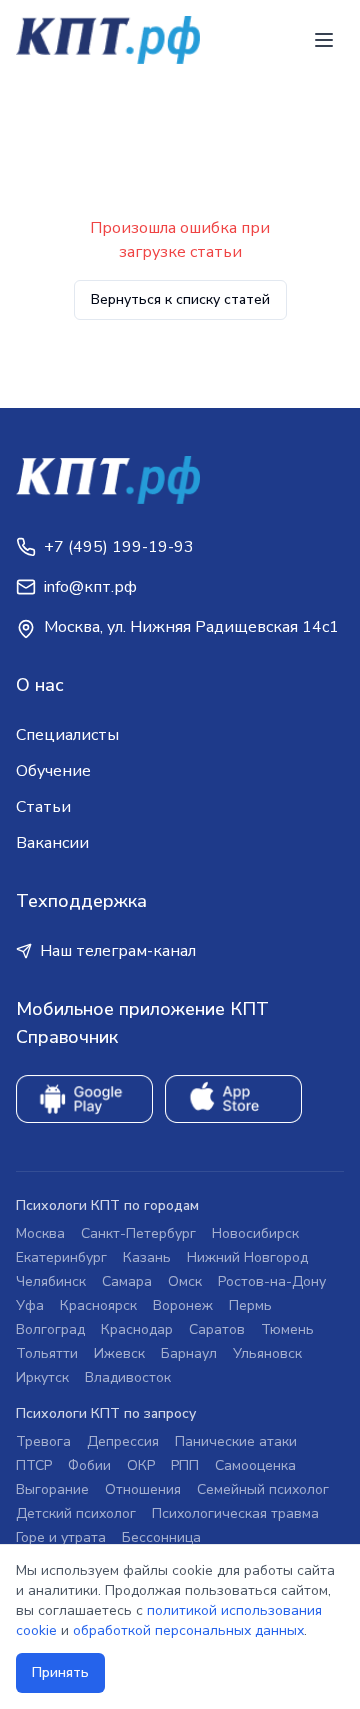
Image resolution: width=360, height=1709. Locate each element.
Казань (147, 1257)
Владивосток (128, 1377)
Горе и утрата (61, 1537)
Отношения (143, 1489)
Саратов (217, 1329)
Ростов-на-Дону (272, 1281)
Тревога (43, 1441)
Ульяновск (267, 1353)
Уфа (30, 1305)
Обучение (53, 771)
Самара (127, 1281)
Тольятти (47, 1353)
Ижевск (119, 1353)
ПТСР (34, 1465)
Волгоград (50, 1329)
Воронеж (183, 1305)
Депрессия (123, 1441)
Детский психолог (76, 1513)
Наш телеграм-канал (118, 951)
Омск (185, 1281)
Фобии (89, 1465)
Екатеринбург (61, 1257)
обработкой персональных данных (188, 1630)
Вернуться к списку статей (180, 299)
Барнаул (189, 1353)
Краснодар (137, 1329)
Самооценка (255, 1465)
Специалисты (67, 735)
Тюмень (287, 1329)
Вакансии (52, 843)
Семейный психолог (263, 1489)
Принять (60, 1672)
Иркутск (42, 1377)
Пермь (250, 1305)
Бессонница (161, 1537)
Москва (40, 1233)
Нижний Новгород (247, 1257)
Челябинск (51, 1281)
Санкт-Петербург (138, 1233)
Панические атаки (236, 1441)
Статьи (43, 807)
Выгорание (52, 1489)
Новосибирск (255, 1233)
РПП (185, 1465)
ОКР (141, 1465)
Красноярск (98, 1305)
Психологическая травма (235, 1513)
